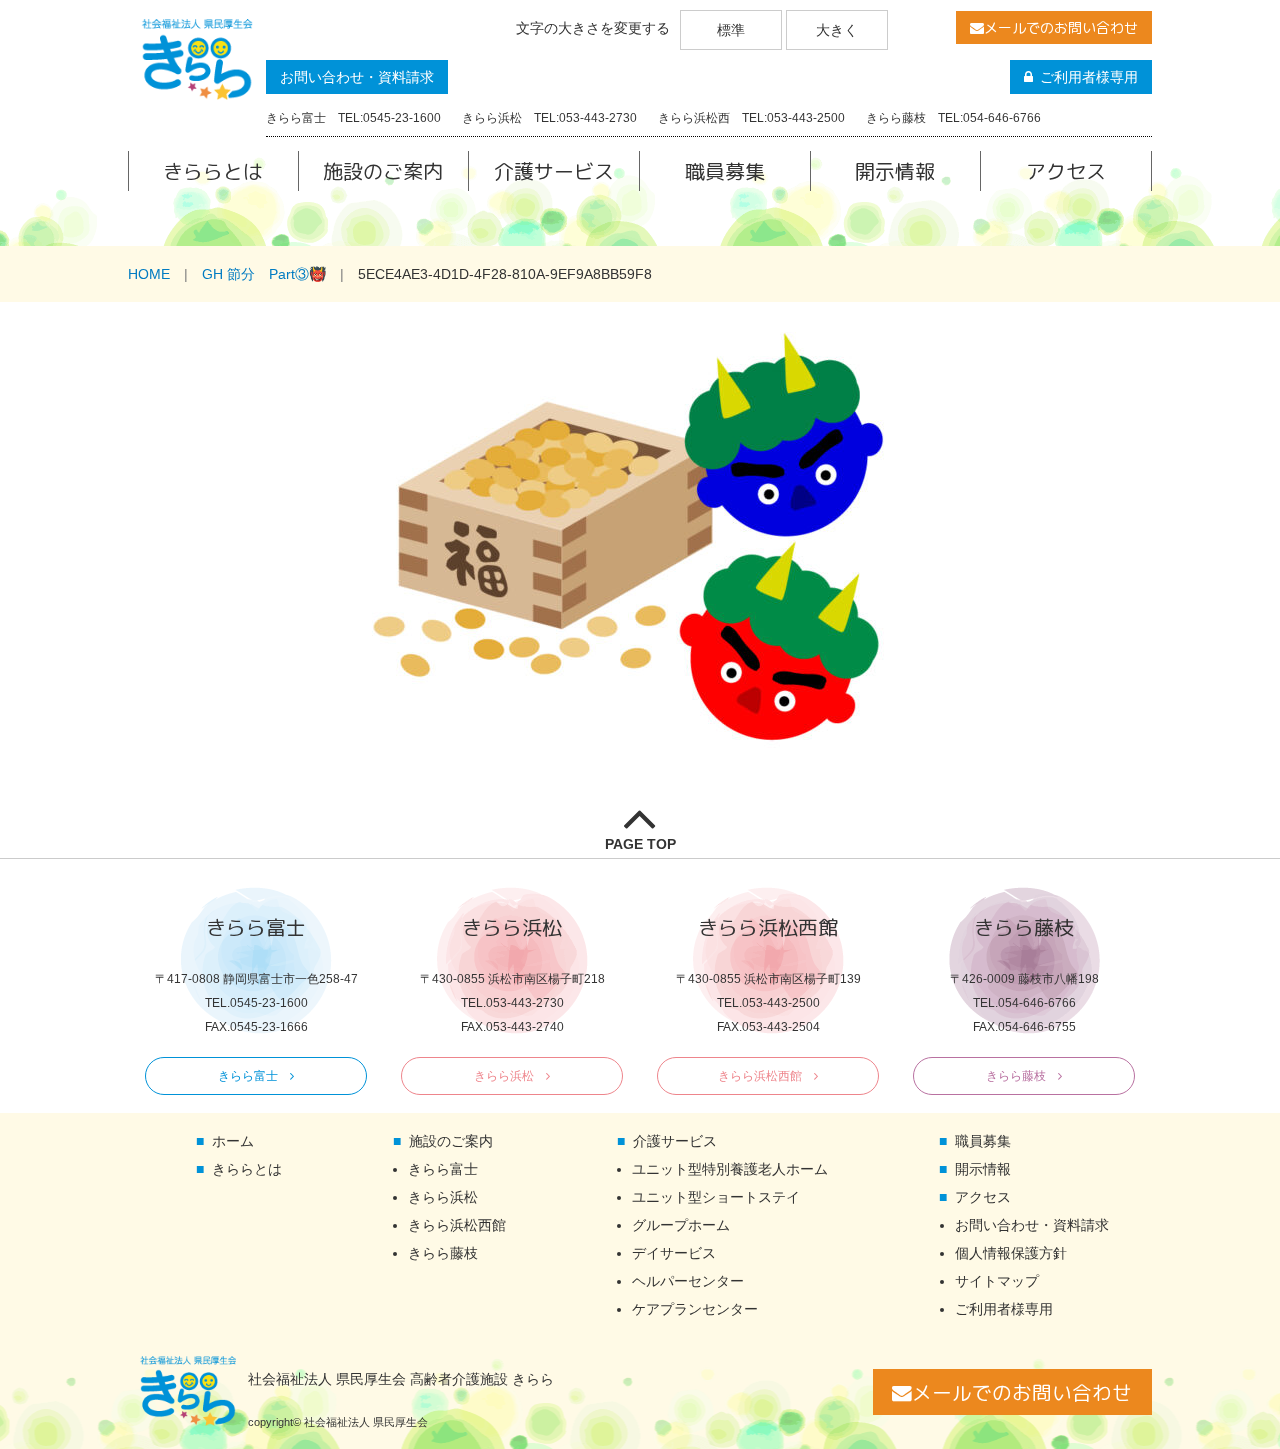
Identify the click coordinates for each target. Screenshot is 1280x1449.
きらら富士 (248, 1076)
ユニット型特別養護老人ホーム (730, 1169)
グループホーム (681, 1225)
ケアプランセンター (695, 1309)
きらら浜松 (504, 1076)
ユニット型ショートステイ (716, 1197)
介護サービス (554, 171)
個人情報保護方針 (1011, 1253)
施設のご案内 (383, 171)
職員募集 (725, 171)
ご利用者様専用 (1089, 77)
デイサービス (674, 1253)
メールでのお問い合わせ (1061, 27)
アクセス (1066, 171)
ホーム (233, 1141)
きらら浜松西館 (760, 1076)
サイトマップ (997, 1281)
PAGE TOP (640, 844)
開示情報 (895, 171)
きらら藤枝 (1016, 1076)
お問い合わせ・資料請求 (357, 77)
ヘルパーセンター (688, 1281)
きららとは (213, 171)
